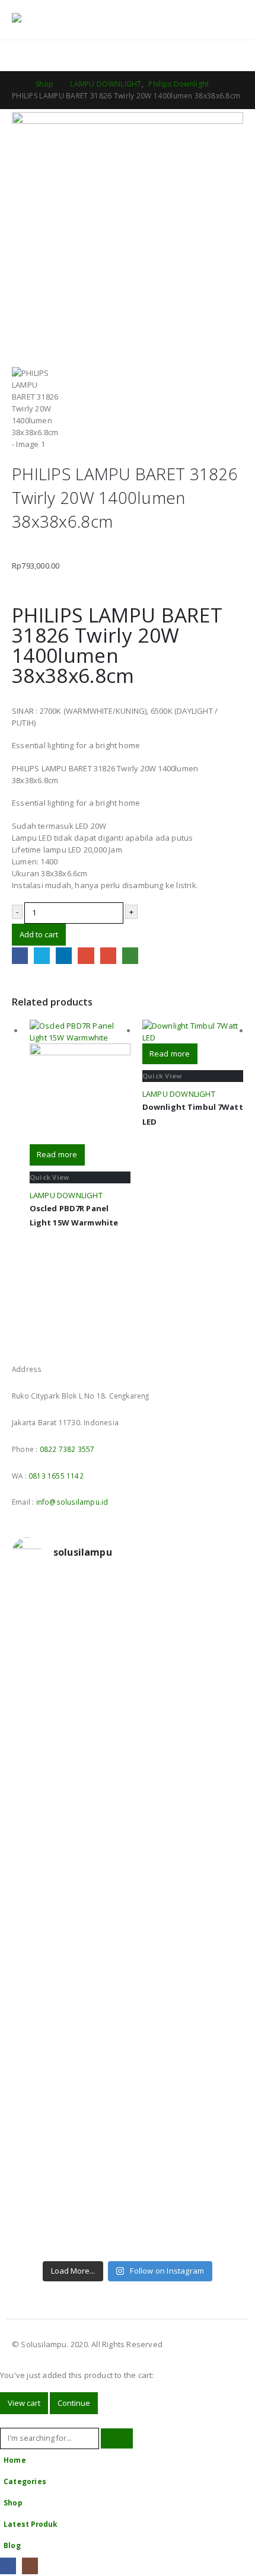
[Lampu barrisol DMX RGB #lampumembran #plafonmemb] (128, 1842)
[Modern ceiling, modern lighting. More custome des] (128, 1919)
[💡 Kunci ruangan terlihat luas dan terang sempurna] (128, 2008)
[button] (207, 20)
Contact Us (220, 55)
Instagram (44, 1338)
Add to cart (39, 934)
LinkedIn (64, 955)
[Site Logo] (44, 20)
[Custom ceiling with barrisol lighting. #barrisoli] (128, 1961)
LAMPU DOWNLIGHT (66, 1195)
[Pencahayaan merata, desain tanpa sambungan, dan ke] (128, 2067)
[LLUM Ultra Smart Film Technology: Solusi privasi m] (128, 2204)
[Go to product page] (80, 1082)
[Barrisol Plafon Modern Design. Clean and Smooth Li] (128, 1723)
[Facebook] (8, 2566)
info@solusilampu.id (72, 1502)
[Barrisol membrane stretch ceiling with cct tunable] (128, 1682)
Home (15, 2460)
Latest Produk (31, 2524)
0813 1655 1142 (56, 1476)
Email (108, 955)
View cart (24, 2403)
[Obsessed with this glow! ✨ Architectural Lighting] (128, 2239)
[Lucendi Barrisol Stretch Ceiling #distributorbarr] (128, 2162)
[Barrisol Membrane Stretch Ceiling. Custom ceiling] (128, 1640)
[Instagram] (30, 2566)
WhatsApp (130, 955)
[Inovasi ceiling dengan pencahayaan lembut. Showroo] (128, 1878)
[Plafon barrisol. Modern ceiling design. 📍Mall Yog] (128, 1765)
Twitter (42, 955)
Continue (74, 2403)
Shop (13, 2502)
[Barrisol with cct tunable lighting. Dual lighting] (128, 1806)
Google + (86, 955)
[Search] (117, 2439)
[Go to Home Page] (15, 84)
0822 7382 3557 (67, 1449)
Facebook (20, 955)
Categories (25, 2481)
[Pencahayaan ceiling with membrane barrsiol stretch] (128, 1599)
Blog (12, 2545)
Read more (57, 1154)
